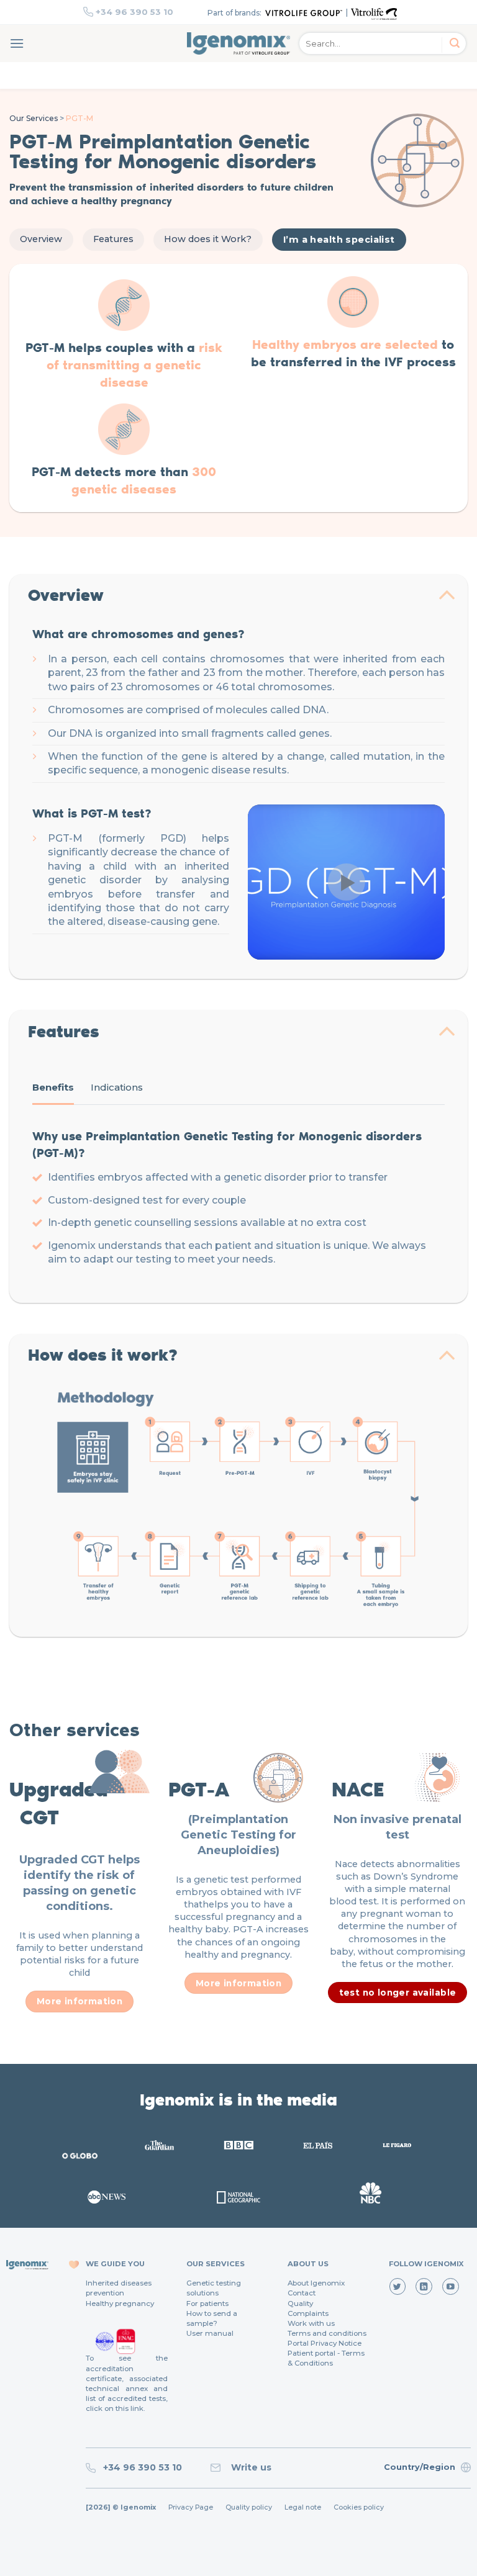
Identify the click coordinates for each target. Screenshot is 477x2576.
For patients (207, 2304)
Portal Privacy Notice (325, 2343)
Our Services (34, 118)
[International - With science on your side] (238, 43)
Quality (300, 2304)
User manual (210, 2333)
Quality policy (249, 2507)
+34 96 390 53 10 (134, 12)
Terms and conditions (327, 2333)
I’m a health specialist (339, 240)
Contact (302, 2293)
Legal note (303, 2507)
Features (113, 239)
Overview (41, 239)
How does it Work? (208, 239)
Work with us (311, 2323)
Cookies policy (359, 2507)
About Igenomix (316, 2283)
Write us (249, 2467)
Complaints (308, 2313)
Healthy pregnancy (120, 2304)
